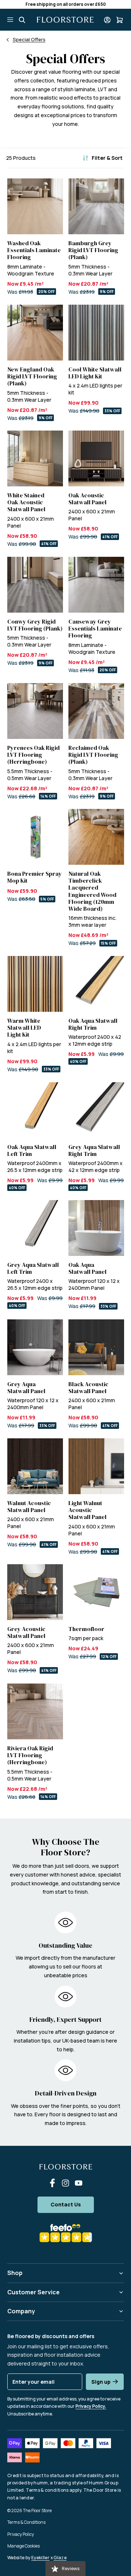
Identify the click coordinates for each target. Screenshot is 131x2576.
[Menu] (10, 20)
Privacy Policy (21, 2534)
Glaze (60, 2558)
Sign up (101, 2382)
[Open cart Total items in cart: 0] (120, 20)
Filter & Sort (107, 158)
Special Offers (29, 39)
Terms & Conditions (26, 2522)
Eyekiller (40, 2558)
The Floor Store (37, 2511)
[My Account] (107, 20)
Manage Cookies (23, 2546)
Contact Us (66, 2204)
